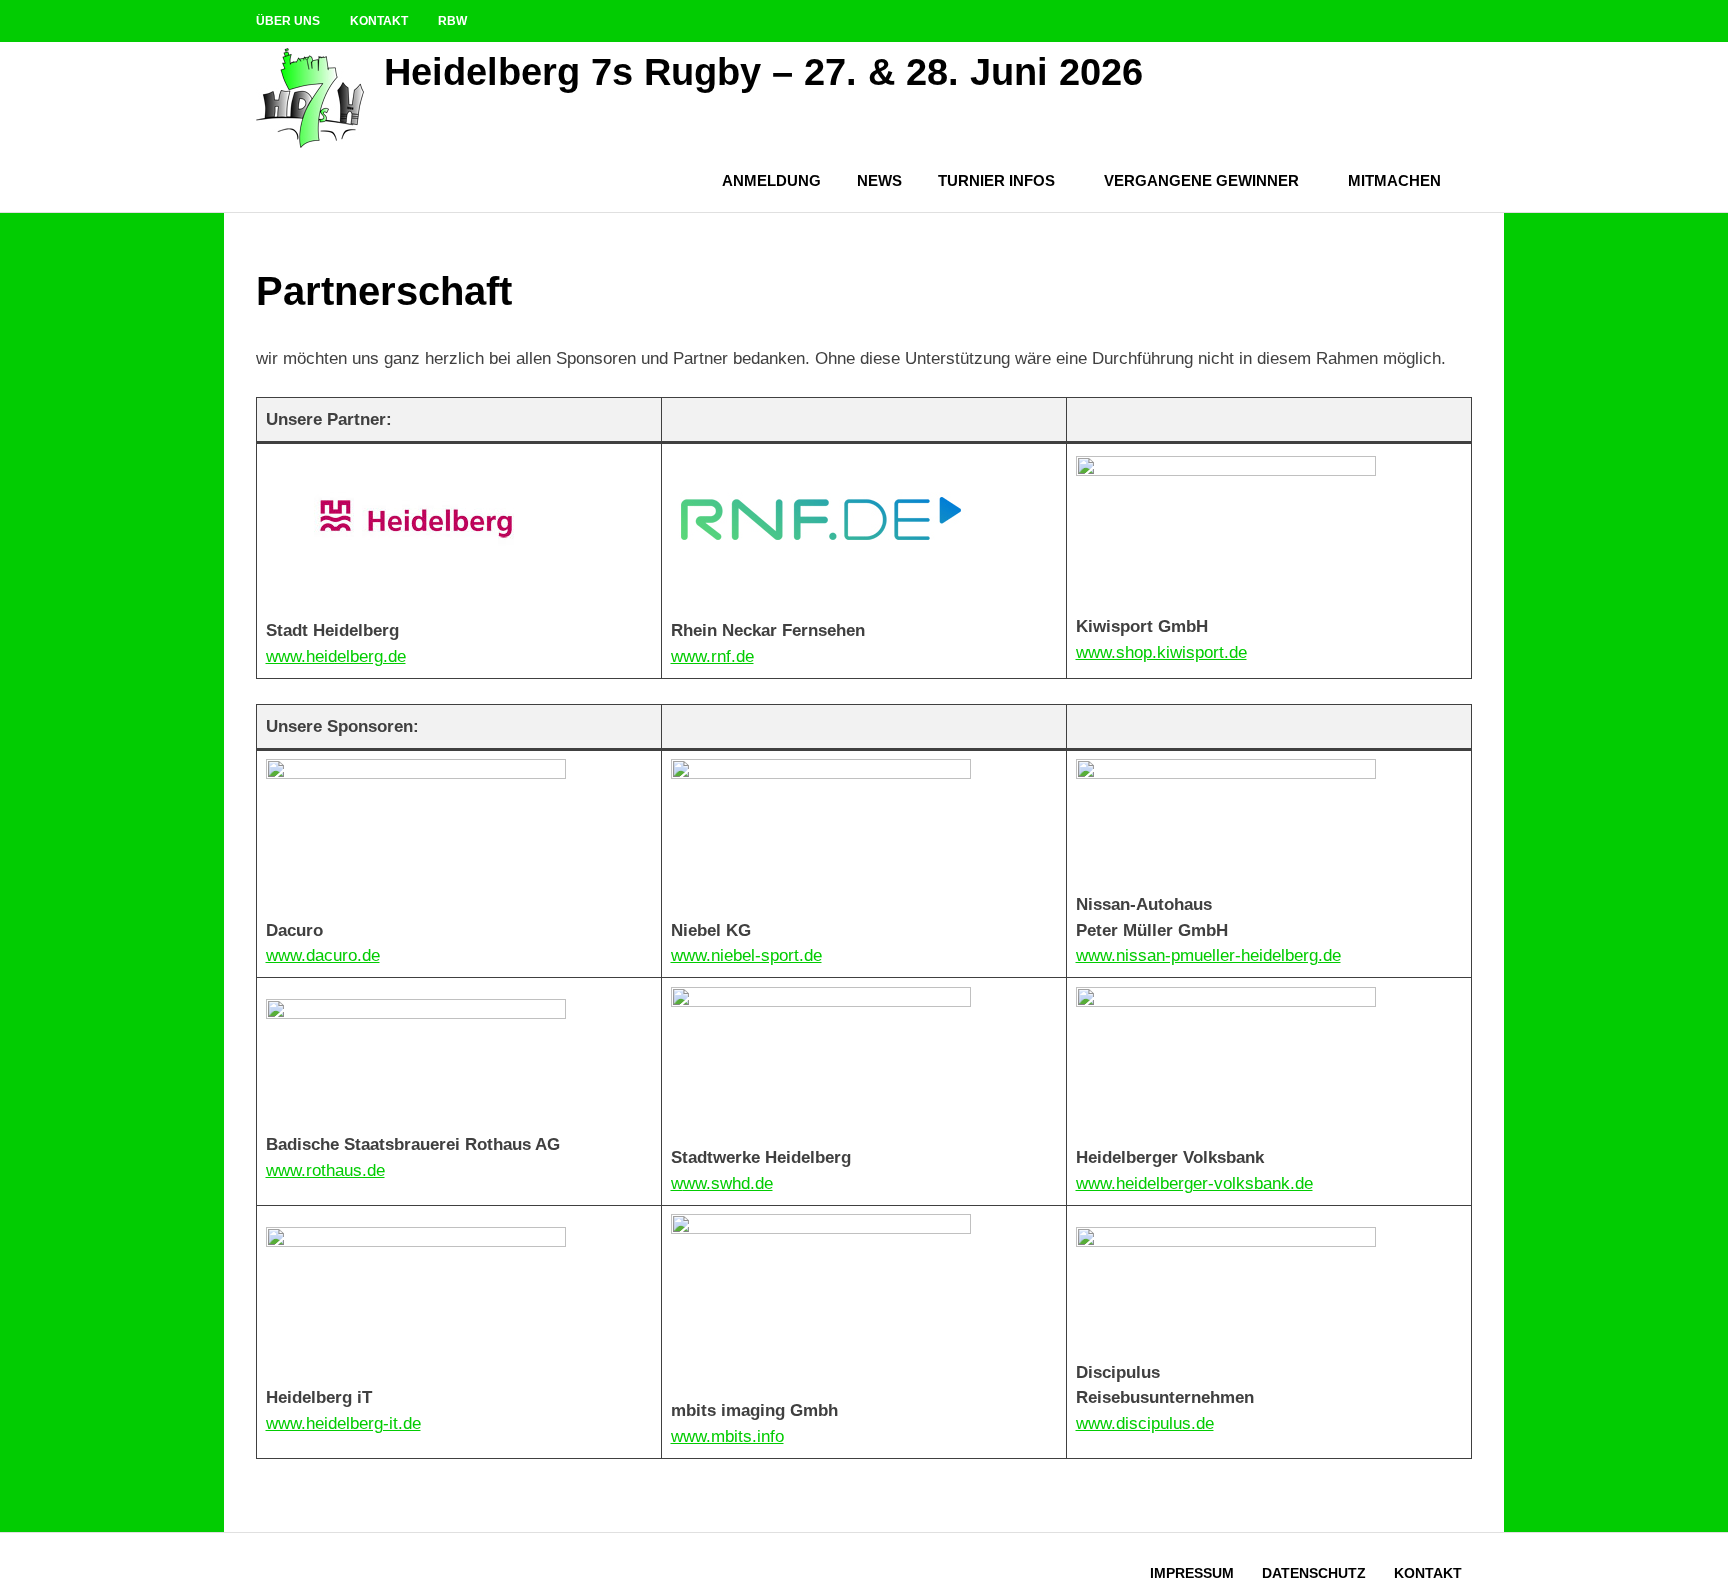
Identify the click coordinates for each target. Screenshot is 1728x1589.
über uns (288, 21)
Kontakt (379, 21)
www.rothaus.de (325, 1170)
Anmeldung (771, 180)
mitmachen (1394, 180)
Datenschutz (1314, 1573)
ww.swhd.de (728, 1183)
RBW (452, 21)
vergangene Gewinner (1201, 180)
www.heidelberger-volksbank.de (1194, 1183)
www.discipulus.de (1145, 1423)
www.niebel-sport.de (746, 955)
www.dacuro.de (323, 955)
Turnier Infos (996, 180)
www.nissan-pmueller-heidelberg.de (1208, 955)
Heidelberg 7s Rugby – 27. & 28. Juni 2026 (763, 72)
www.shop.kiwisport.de (1161, 652)
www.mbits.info (727, 1436)
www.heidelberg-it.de (343, 1423)
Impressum (1192, 1573)
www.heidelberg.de (336, 656)
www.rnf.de (712, 656)
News (879, 180)
